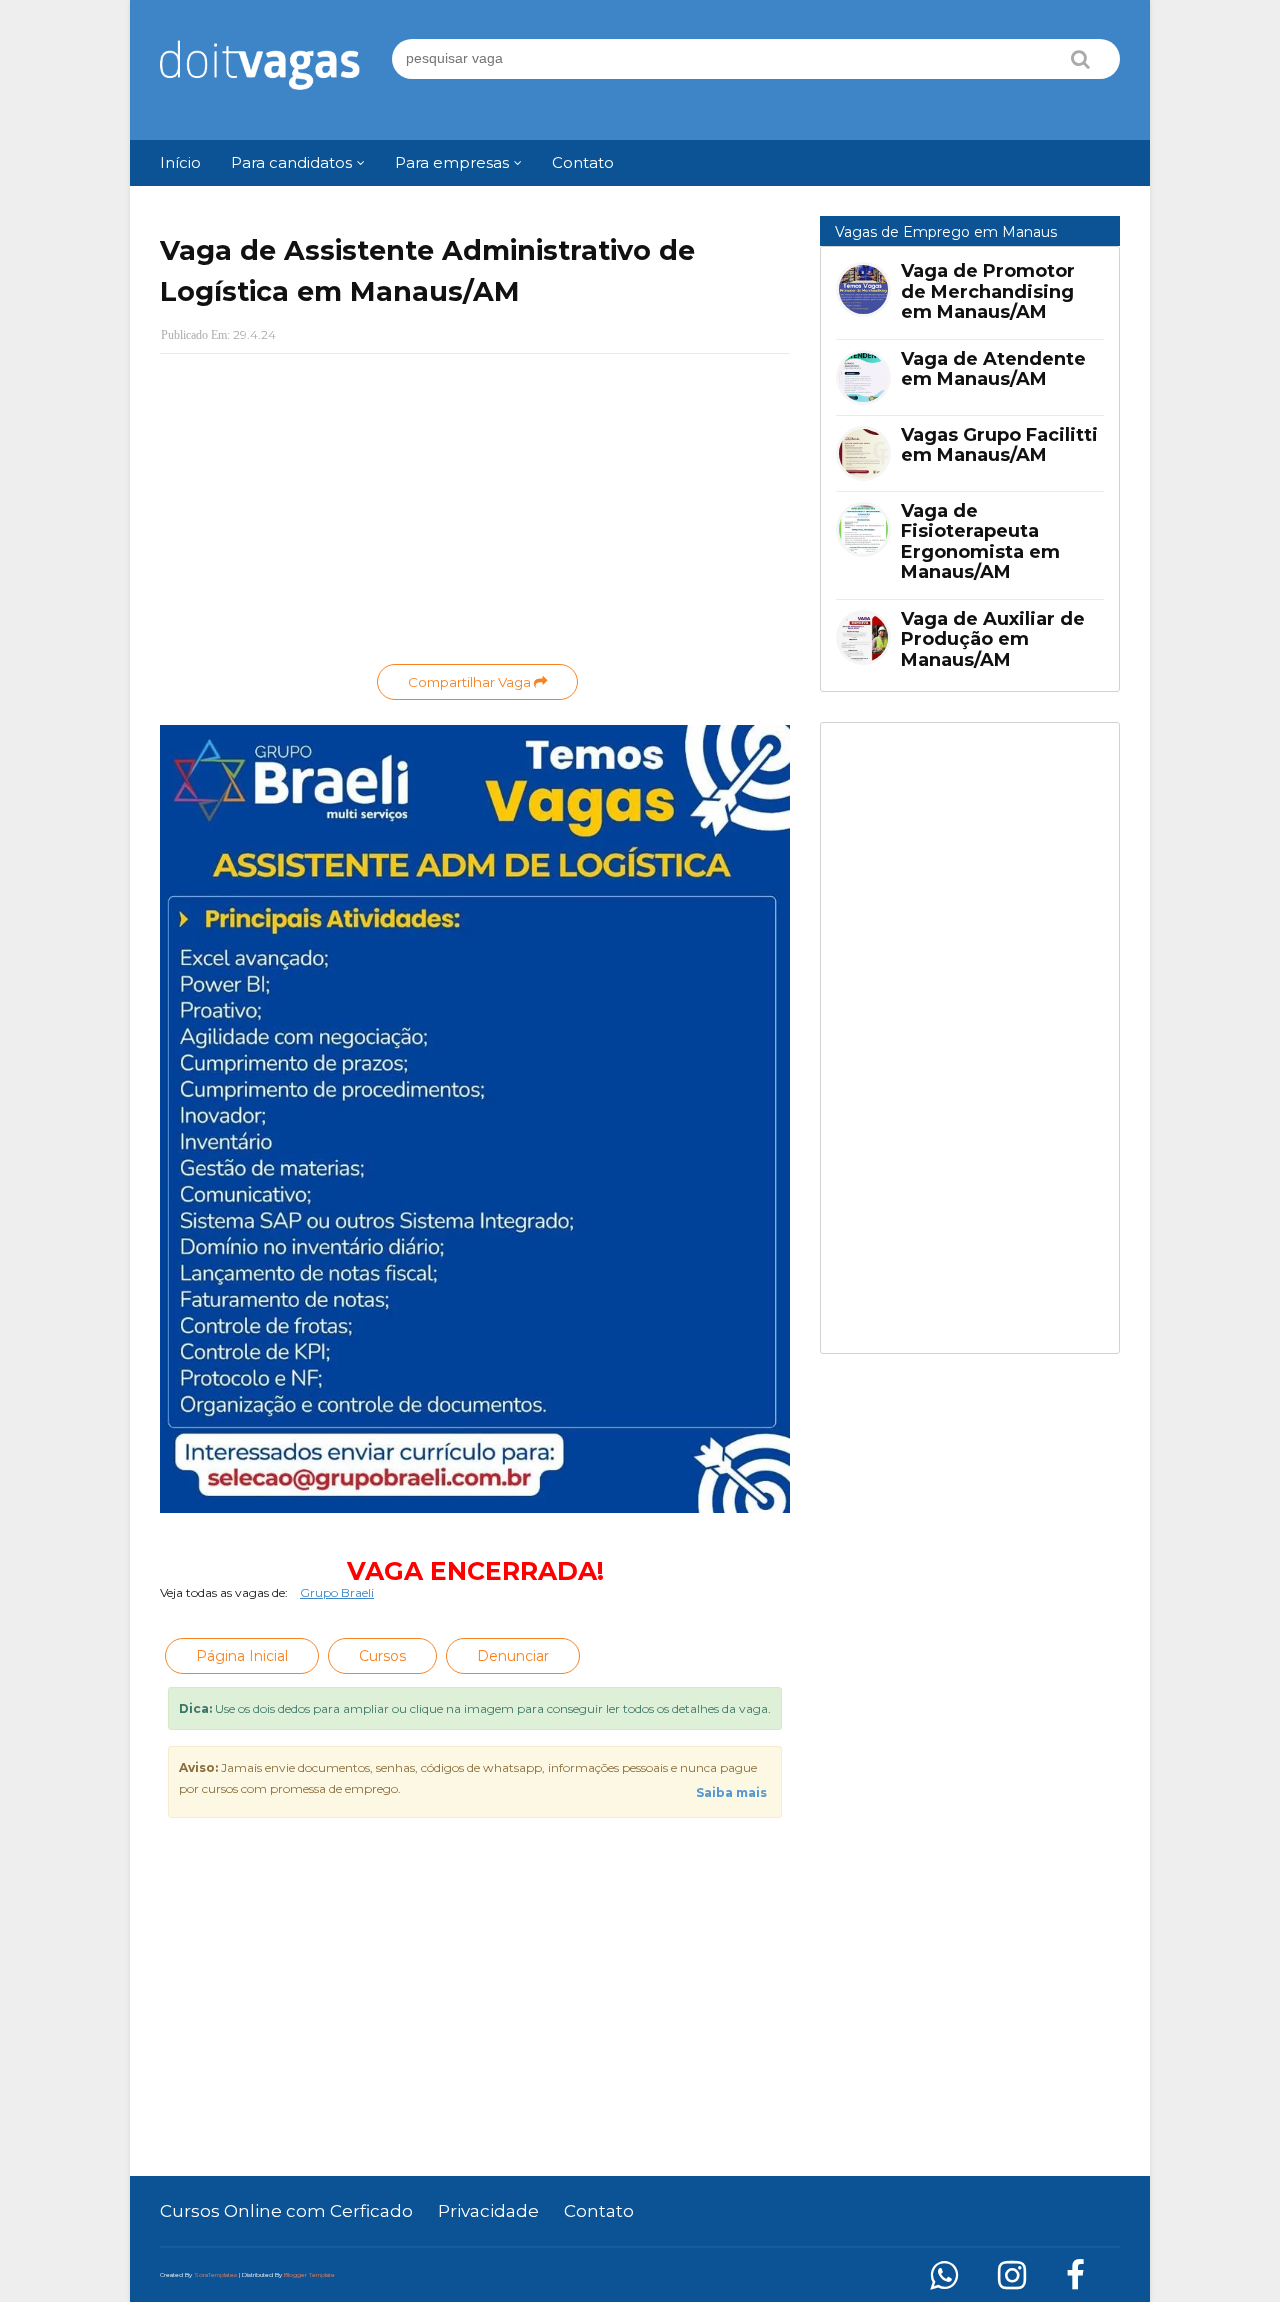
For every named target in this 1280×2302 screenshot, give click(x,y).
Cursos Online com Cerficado (286, 2211)
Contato (599, 2211)
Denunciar (513, 1656)
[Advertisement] (475, 514)
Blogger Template (309, 2275)
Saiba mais (731, 1792)
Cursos (382, 1656)
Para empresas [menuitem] (452, 162)
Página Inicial (242, 1656)
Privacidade (488, 2211)
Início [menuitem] (180, 162)
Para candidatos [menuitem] (291, 162)
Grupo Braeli (337, 1592)
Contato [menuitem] (583, 162)
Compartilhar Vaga (471, 682)
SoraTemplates (215, 2275)
